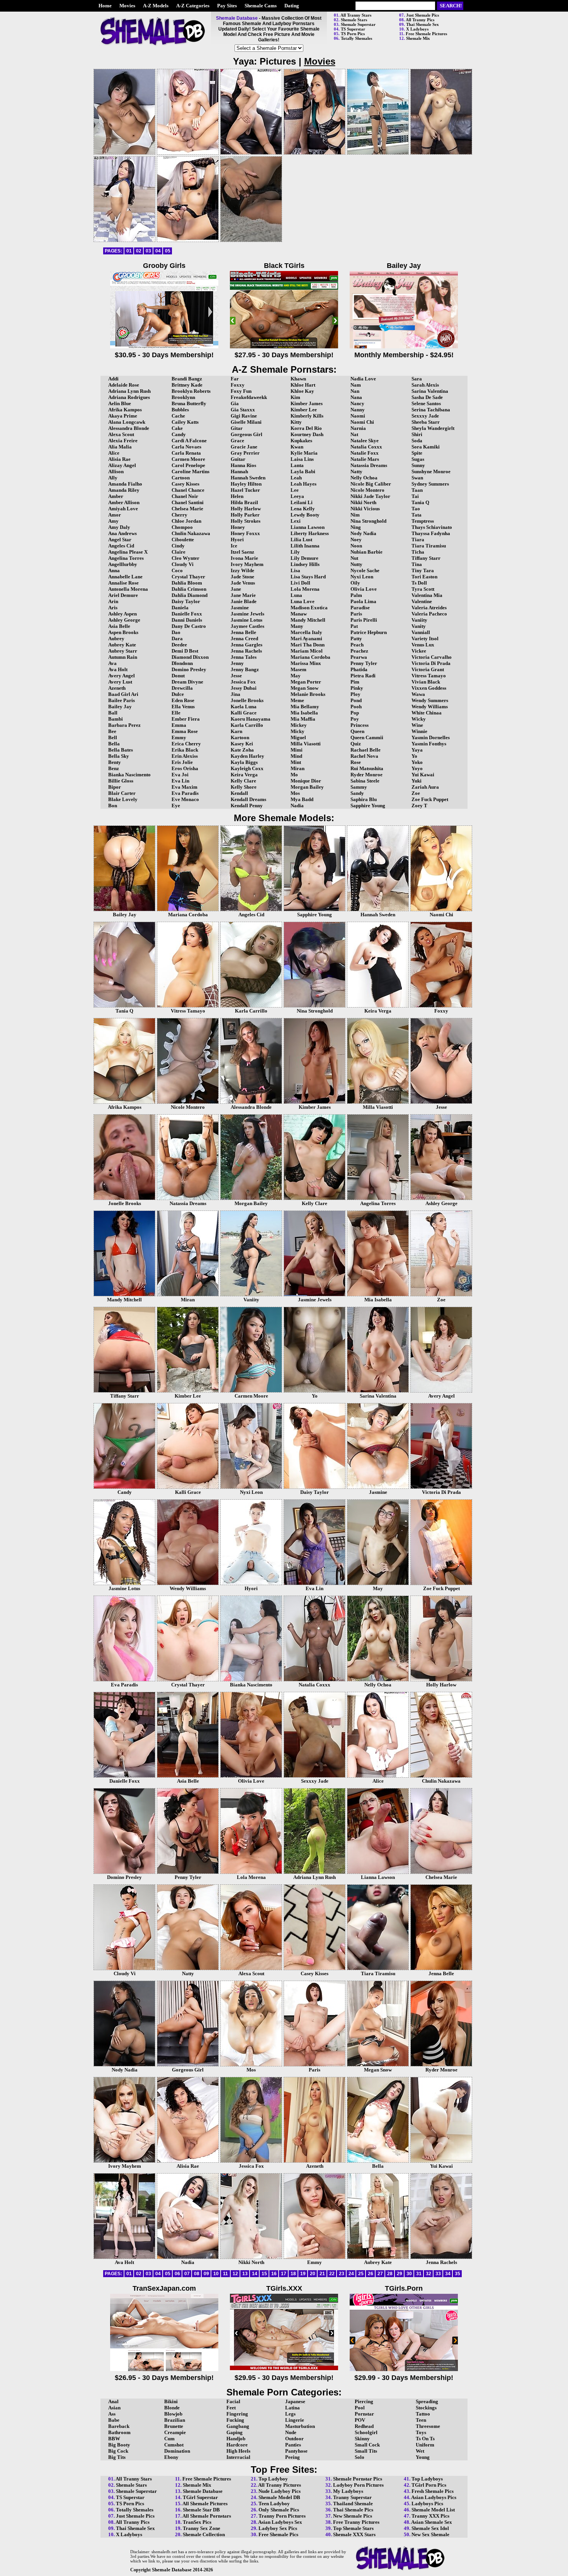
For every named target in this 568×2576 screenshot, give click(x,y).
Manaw (299, 614)
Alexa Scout (121, 434)
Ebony (171, 2457)
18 (293, 2274)
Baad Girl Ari (123, 694)
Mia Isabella (304, 713)
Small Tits (366, 2451)
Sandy (357, 793)
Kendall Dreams (248, 799)
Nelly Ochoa (364, 478)
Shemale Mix (418, 38)
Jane (236, 589)
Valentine (422, 601)
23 (342, 2274)
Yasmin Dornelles (431, 737)
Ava (112, 663)
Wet (420, 2451)
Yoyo (417, 768)
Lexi (296, 521)
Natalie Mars (365, 459)
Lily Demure (304, 558)
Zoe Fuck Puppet (430, 799)
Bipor (115, 787)
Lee (295, 490)
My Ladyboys (348, 2491)
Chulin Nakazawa (191, 533)
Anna (114, 570)
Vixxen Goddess (429, 688)
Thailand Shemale (353, 2504)
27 (380, 2274)
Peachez (359, 651)
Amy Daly (119, 527)
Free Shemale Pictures (426, 34)
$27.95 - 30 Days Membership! (284, 355)
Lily (295, 552)
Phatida (359, 669)
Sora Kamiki (426, 447)
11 (225, 2274)
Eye (176, 806)
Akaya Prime (123, 416)
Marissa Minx (306, 663)
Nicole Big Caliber (371, 484)
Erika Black (185, 750)
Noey (356, 540)
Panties (293, 2445)
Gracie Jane (244, 447)
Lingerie (295, 2420)
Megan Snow (304, 688)
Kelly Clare (243, 781)
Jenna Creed (244, 638)
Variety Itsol (425, 638)
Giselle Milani (246, 422)
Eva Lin (180, 781)
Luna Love (303, 601)
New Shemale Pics (353, 2516)
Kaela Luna (244, 707)
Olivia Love (364, 589)
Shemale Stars (354, 20)
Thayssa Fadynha (431, 533)
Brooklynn (183, 397)
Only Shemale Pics (279, 2510)
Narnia (358, 428)
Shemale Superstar (358, 24)
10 (216, 2274)
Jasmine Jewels (247, 614)
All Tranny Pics (420, 20)
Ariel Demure (123, 595)
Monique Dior (306, 781)
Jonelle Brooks (247, 700)
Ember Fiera (186, 719)
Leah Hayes (304, 484)
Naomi (358, 416)
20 (313, 2274)
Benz (114, 768)
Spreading (427, 2401)
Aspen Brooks (123, 632)
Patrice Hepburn (369, 632)
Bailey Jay (120, 707)
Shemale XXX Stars (354, 2534)
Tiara (418, 540)
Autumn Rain (123, 657)
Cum (169, 2439)
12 (235, 2274)
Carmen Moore (188, 459)
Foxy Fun (241, 391)
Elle (176, 713)
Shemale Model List (433, 2510)
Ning (356, 527)
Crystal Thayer (188, 577)
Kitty (296, 422)
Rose (356, 762)
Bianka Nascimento (129, 775)
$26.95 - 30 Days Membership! (164, 2378)
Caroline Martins (190, 471)
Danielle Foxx (187, 614)
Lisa (295, 570)
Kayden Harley (247, 756)
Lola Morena (305, 589)
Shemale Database (203, 2491)
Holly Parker (245, 515)
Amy (113, 521)
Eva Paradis (185, 793)
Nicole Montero (367, 490)
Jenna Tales (244, 657)
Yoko (417, 762)
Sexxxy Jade (425, 416)
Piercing (364, 2401)
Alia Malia (120, 447)
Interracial (238, 2457)
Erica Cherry (186, 744)
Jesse (236, 676)
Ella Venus (183, 707)
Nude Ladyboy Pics (280, 2491)
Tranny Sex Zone (202, 2528)
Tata (417, 515)
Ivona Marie (244, 558)
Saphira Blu (364, 799)
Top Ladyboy (273, 2479)
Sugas (418, 459)
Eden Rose (183, 700)
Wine (417, 725)
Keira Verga (244, 775)
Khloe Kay (302, 391)
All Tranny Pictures (280, 2485)
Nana (356, 397)
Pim (355, 682)
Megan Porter (306, 682)
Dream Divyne (187, 682)
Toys (421, 2432)
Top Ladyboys (427, 2479)
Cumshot (174, 2445)
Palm (356, 595)
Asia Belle (119, 626)
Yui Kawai (423, 775)
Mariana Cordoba (310, 657)
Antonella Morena (128, 589)
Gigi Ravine (244, 416)
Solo (360, 2457)
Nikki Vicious (365, 509)
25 (361, 2274)
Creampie (175, 2432)
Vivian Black (426, 682)
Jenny (237, 663)
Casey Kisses (185, 484)
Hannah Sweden (248, 478)
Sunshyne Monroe (431, 471)
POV (360, 2420)
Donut (178, 676)
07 (187, 2274)
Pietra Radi (363, 676)
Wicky (419, 719)
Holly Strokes (246, 521)
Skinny (362, 2439)
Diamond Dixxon (190, 657)
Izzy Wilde (242, 570)
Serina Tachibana (431, 410)
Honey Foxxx (245, 533)
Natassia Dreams (369, 465)
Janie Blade (244, 601)
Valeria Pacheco (429, 614)
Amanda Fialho (125, 484)
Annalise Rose (123, 583)
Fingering (237, 2414)
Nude (291, 2432)
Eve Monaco (185, 799)
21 (322, 2274)
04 (158, 251)
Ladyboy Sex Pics (278, 2528)
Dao (176, 632)
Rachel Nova (364, 756)
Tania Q (420, 502)
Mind (296, 756)
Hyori (237, 540)
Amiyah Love (123, 509)
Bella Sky (119, 756)
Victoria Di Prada (431, 663)
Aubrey (116, 638)
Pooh (356, 707)
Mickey (299, 725)
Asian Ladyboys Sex (280, 2522)
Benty (115, 762)
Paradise (360, 608)
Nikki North (363, 502)
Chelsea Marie (187, 509)
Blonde (172, 2408)
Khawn (298, 379)
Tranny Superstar (352, 2497)
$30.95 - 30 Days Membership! (164, 355)
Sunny (418, 465)
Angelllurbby (123, 564)
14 (255, 2274)
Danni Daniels (187, 620)
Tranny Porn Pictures (282, 2516)
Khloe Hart (303, 385)
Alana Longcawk (127, 422)
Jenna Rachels (246, 651)
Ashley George (124, 620)
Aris (113, 608)
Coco (177, 570)
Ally (113, 478)
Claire (179, 552)
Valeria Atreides (429, 608)
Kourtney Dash (307, 434)
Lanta (297, 465)
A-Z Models (156, 6)
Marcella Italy (306, 632)
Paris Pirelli (364, 620)
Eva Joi (180, 775)
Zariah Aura (425, 787)
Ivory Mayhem (247, 564)
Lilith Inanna (305, 546)
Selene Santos (426, 403)
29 (400, 2274)
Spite (417, 453)
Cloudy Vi (183, 564)
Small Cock (367, 2445)
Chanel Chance (188, 490)
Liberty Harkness (310, 533)
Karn (236, 731)
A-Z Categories (193, 6)
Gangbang (238, 2426)
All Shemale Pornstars (207, 2516)
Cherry (179, 515)
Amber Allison (124, 502)
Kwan (297, 447)
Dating (292, 6)
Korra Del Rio (306, 428)
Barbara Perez (124, 725)
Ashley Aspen (122, 614)
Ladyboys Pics (427, 2504)
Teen (421, 2420)
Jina (236, 694)
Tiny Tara (423, 570)
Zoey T (419, 806)
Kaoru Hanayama (251, 719)
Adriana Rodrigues (129, 397)
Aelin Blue (120, 403)
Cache (178, 416)
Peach (357, 645)
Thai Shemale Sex (423, 24)
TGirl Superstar (200, 2497)
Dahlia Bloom (187, 583)
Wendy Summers (430, 700)
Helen (237, 496)
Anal (113, 2401)
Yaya (417, 750)
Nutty (356, 564)
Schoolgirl (366, 2432)
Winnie (419, 731)
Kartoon (240, 737)
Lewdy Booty (305, 515)
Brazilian (175, 2420)
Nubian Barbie (366, 552)
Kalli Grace (244, 713)
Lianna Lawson (308, 527)
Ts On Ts (425, 2439)
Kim (295, 397)
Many (297, 626)
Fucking (235, 2420)
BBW (114, 2439)
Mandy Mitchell (308, 620)
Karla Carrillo (247, 725)
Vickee (419, 651)
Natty (356, 471)
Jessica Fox (243, 682)
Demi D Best (185, 651)
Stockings (426, 2408)
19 (303, 2274)
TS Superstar (353, 29)
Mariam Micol (307, 651)
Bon (113, 806)
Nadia (297, 806)
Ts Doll (419, 583)
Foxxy (238, 385)
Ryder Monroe (366, 775)
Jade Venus (243, 583)
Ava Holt (118, 669)
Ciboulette (183, 540)
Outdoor (294, 2439)
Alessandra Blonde (129, 428)
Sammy (359, 787)
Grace (237, 441)
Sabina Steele (365, 781)
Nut (354, 558)
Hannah (239, 471)
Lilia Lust (301, 540)
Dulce (178, 694)
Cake (177, 428)
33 (438, 2274)
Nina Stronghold (368, 521)
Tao (416, 509)
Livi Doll (300, 583)
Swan (417, 478)
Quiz (356, 744)
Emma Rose (185, 731)
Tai (415, 496)
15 (264, 2274)
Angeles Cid (121, 546)
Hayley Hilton (246, 484)
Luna (296, 595)
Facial (233, 2401)
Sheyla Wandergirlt (433, 428)
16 (274, 2274)
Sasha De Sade (427, 397)
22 (332, 2274)
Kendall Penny (247, 806)
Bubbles (180, 410)
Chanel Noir (185, 496)
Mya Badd (302, 799)
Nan (355, 391)
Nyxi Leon (362, 577)
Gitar (237, 428)
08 (197, 2274)
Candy (179, 434)
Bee (112, 731)
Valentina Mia (427, 595)
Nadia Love (363, 379)
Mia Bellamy (305, 707)
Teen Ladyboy (274, 2504)
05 (168, 251)
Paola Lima (363, 601)
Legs (290, 2414)
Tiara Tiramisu (429, 546)
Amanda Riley (124, 490)
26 (371, 2274)
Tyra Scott (423, 589)
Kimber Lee (304, 410)
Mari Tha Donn (308, 645)
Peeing (293, 2457)
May (296, 676)
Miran (298, 768)
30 (409, 2274)
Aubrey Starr (123, 651)
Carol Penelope (188, 465)
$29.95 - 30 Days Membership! (284, 2378)
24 (351, 2274)
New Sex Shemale (430, 2534)
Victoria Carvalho (432, 657)
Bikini (171, 2401)
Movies (127, 6)
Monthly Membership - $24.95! (404, 355)
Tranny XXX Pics (430, 2516)
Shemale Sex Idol (430, 2528)
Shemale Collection (204, 2534)
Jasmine (240, 608)
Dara (177, 638)
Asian (114, 2408)
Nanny (358, 410)
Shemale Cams (261, 6)
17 (284, 2274)
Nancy (357, 403)
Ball (113, 713)
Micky (298, 731)
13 (245, 2274)
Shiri (417, 434)
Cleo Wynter (185, 558)
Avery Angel (122, 676)
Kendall (239, 793)
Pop (355, 713)
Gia (235, 403)
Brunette (174, 2426)
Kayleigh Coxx (247, 768)
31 (419, 2274)
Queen (357, 731)
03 (148, 251)
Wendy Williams (430, 707)
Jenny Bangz (245, 669)
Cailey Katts (185, 422)
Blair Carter (122, 793)
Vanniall (421, 632)
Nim (355, 515)
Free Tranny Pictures (356, 2522)
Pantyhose (296, 2451)
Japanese (295, 2401)
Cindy (178, 546)
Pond (356, 700)
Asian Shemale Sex (432, 2522)
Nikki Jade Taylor (370, 496)
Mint (296, 762)
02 (139, 251)
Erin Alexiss (185, 756)
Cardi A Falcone (189, 441)
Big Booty (119, 2445)
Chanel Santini (188, 502)
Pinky (357, 688)
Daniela (180, 608)
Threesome (428, 2426)
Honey (238, 527)
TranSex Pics (197, 2522)
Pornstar (364, 2414)
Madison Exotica (309, 608)
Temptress (423, 521)
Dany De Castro (189, 626)
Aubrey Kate (122, 645)
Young (423, 2457)
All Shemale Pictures (205, 2504)
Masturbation (300, 2426)
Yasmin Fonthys (429, 744)
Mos (295, 793)
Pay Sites (227, 6)
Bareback (119, 2426)
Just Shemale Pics (423, 15)
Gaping (235, 2432)
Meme (297, 700)
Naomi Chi (362, 422)
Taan (417, 490)
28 (390, 2274)
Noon (356, 546)
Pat (354, 626)
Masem (298, 669)
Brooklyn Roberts (191, 391)
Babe (114, 2420)
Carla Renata (186, 453)
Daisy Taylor (186, 601)
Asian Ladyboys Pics (434, 2497)
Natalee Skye (365, 441)
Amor (115, 515)
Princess (360, 725)
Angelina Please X (128, 552)
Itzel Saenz (242, 552)
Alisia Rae (119, 459)
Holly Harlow (246, 509)
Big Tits (117, 2457)
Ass (112, 2414)
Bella (114, 744)
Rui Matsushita (367, 768)
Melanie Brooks (308, 694)
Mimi (297, 750)
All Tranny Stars (356, 15)
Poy (355, 719)
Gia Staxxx (243, 410)
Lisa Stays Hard (308, 577)
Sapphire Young (368, 806)
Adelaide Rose (124, 385)
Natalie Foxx (365, 453)
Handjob (236, 2439)
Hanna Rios (243, 465)
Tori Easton (424, 577)
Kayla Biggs (244, 762)
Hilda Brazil (244, 502)
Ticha (418, 552)
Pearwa (359, 657)
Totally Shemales (356, 38)
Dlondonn (182, 663)
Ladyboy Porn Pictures (358, 2485)
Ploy (355, 694)
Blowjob (173, 2414)
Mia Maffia (303, 719)
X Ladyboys (417, 29)
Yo (414, 756)
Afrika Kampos (125, 410)
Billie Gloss (121, 781)
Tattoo (423, 2414)
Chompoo (182, 527)
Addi (113, 379)
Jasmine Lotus (247, 620)
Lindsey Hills (305, 564)
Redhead (364, 2426)
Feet (231, 2408)
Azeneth (117, 688)
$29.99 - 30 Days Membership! (404, 2378)
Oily (355, 583)
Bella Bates (121, 750)
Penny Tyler (364, 663)
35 (457, 2274)
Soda (417, 441)
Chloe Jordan (186, 521)
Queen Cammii (367, 737)
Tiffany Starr (426, 558)
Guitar (238, 459)
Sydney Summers (430, 484)
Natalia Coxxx (366, 447)
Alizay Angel (122, 465)
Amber (116, 496)
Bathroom (119, 2432)
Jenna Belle (243, 632)
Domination (177, 2451)
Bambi (116, 719)
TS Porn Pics (353, 34)
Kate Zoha (242, 750)
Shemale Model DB (279, 2497)
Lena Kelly (303, 509)
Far (235, 379)
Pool (360, 2408)
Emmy (179, 737)
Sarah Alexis (425, 385)
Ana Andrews (122, 533)
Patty (356, 638)
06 (177, 2274)
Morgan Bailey (307, 787)
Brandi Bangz (187, 379)
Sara (417, 379)
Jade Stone (242, 577)
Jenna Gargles (247, 645)
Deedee (179, 645)
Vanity (419, 626)
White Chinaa (427, 713)
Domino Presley (189, 669)
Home (105, 6)
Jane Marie (243, 595)
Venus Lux (423, 645)
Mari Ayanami (306, 638)
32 (429, 2274)
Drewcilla (182, 688)
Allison (116, 471)
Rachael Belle (366, 750)
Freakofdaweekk (249, 397)
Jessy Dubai (244, 688)
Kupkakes (301, 441)
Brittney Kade (187, 385)
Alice (114, 453)
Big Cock (118, 2451)
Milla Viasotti (306, 744)
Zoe (416, 793)
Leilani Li (302, 502)
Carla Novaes (186, 447)
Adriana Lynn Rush (129, 391)
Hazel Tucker (245, 490)
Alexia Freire (123, 441)
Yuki (417, 781)
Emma (179, 725)
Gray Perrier (245, 453)
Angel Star (120, 540)
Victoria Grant (428, 669)
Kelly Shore (244, 787)
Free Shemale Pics (278, 2534)
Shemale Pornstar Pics (358, 2479)
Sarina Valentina (430, 391)
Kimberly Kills (307, 416)
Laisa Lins (302, 459)
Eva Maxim (185, 787)
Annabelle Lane (125, 577)
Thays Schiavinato (432, 527)
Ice (234, 546)
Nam (356, 385)
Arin (113, 601)
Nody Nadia (363, 533)
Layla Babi (303, 471)
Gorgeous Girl (247, 434)
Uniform (425, 2445)
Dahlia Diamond (190, 595)
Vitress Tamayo (429, 676)
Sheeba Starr (426, 422)
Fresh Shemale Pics (433, 2491)
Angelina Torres (126, 558)
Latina (293, 2408)
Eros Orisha (185, 768)
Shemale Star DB (201, 2510)
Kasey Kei (242, 744)
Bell (113, 737)
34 (448, 2274)
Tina (417, 564)
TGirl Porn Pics (429, 2485)
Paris (356, 614)
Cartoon (181, 478)
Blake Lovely (123, 799)
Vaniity (419, 620)
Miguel (298, 737)
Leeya (297, 496)
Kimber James (307, 403)
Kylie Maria (304, 453)
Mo (294, 775)
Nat (354, 434)
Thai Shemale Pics (353, 2510)
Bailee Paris (122, 700)
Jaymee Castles (247, 626)
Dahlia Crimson (189, 589)
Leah (296, 478)
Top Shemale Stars (353, 2528)
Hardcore (237, 2445)
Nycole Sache (365, 570)
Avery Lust (120, 682)
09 (206, 2274)
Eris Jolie (182, 762)
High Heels (238, 2451)
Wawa (418, 694)
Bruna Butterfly (189, 403)
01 (129, 251)
